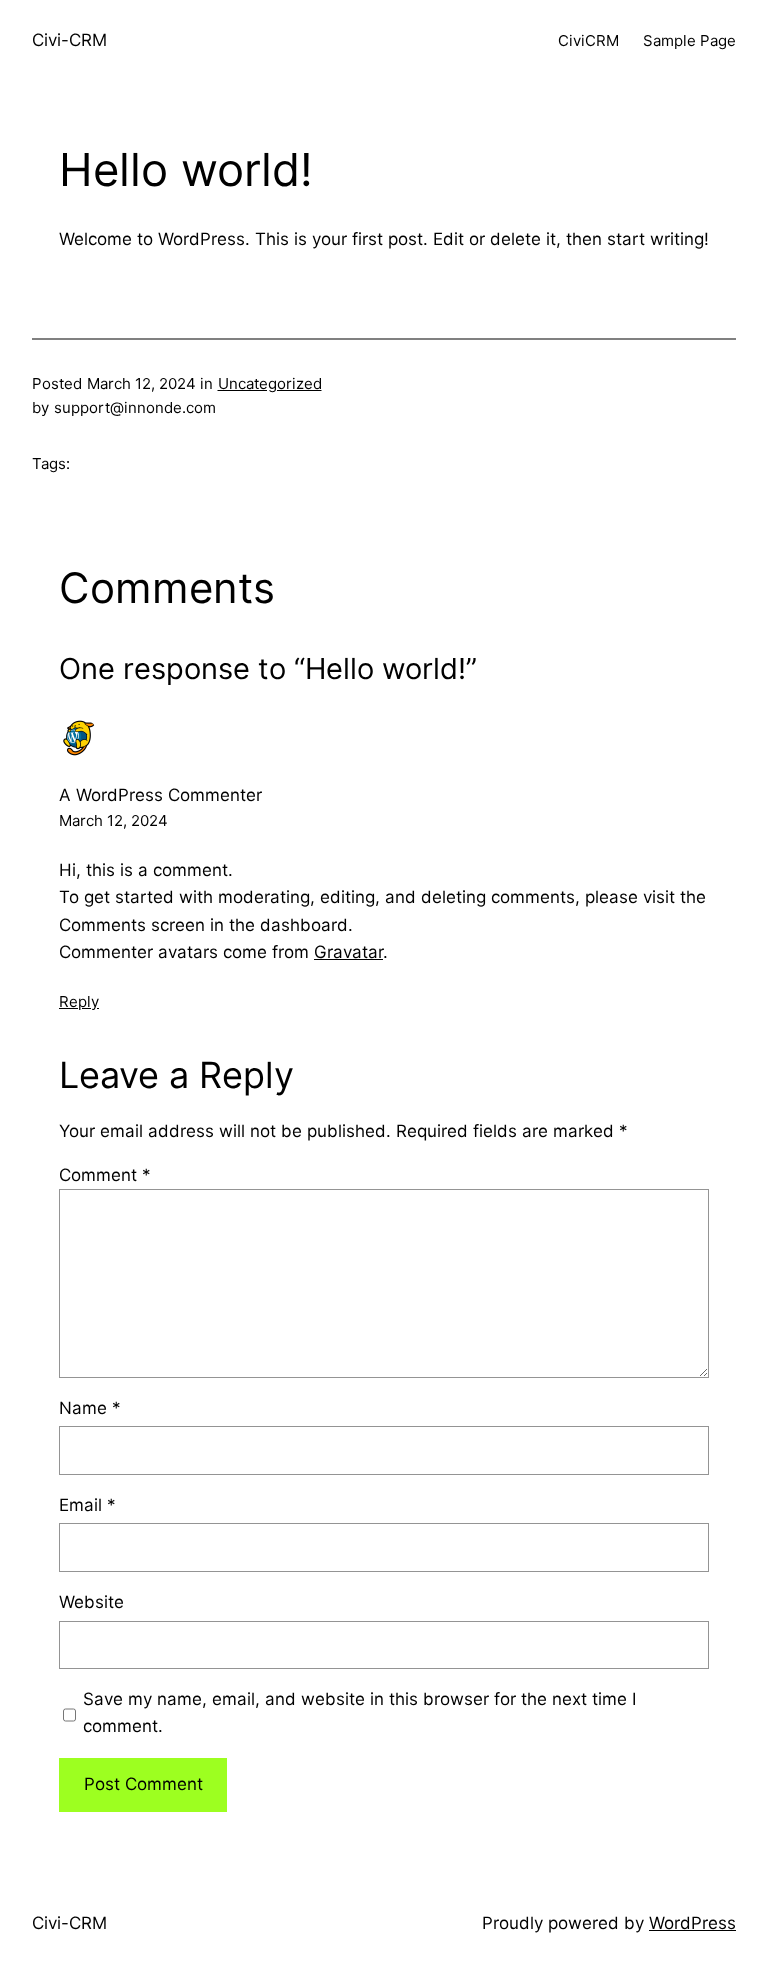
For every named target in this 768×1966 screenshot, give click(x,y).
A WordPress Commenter (160, 795)
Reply (79, 1001)
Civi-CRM (69, 40)
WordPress (692, 1923)
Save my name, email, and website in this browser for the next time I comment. (359, 1712)
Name (90, 1408)
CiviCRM (588, 40)
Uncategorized (270, 383)
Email (87, 1505)
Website (91, 1602)
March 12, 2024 (113, 820)
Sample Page (689, 40)
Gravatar (348, 952)
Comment (105, 1175)
